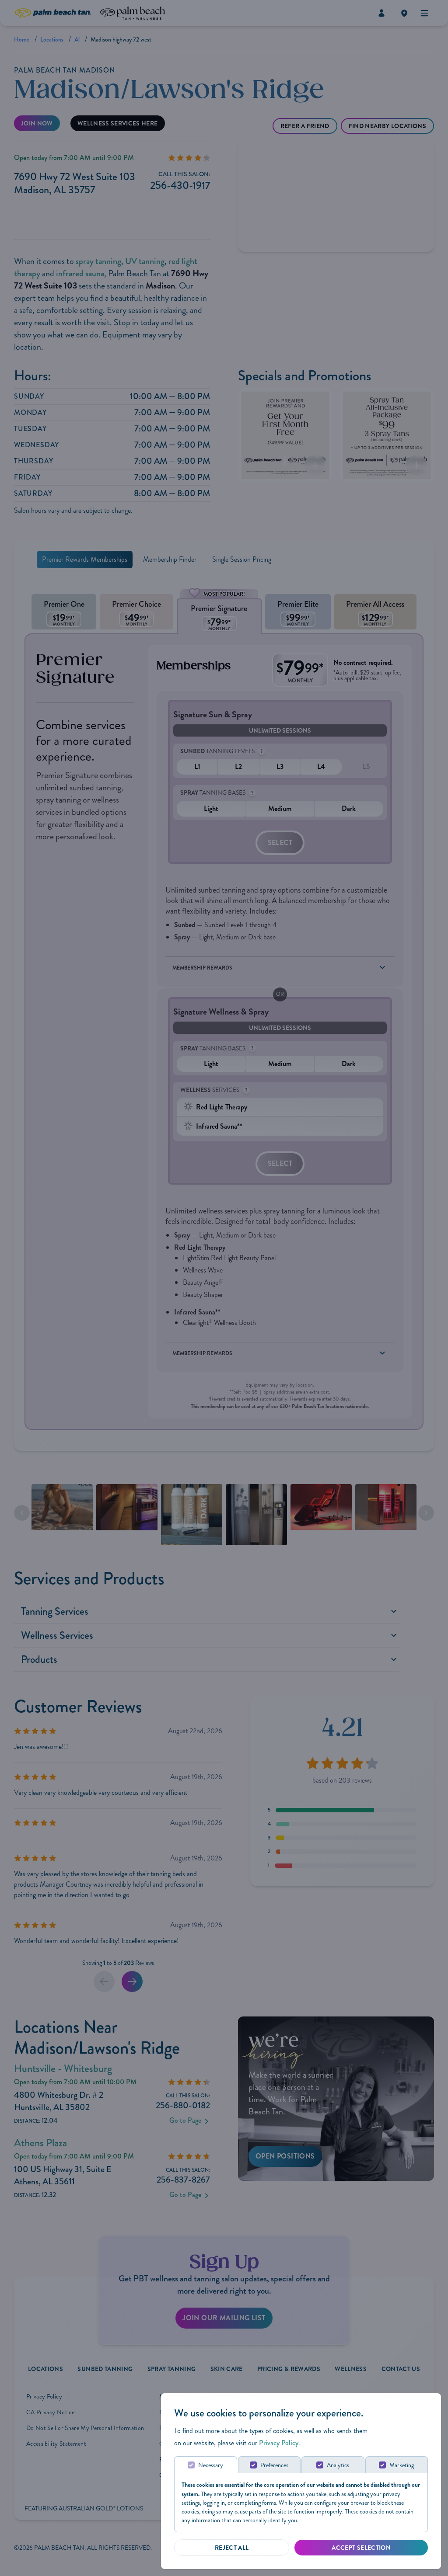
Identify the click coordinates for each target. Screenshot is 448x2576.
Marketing (402, 2465)
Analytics (338, 2465)
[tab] (206, 2465)
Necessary (211, 2465)
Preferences (274, 2465)
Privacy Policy (279, 2443)
